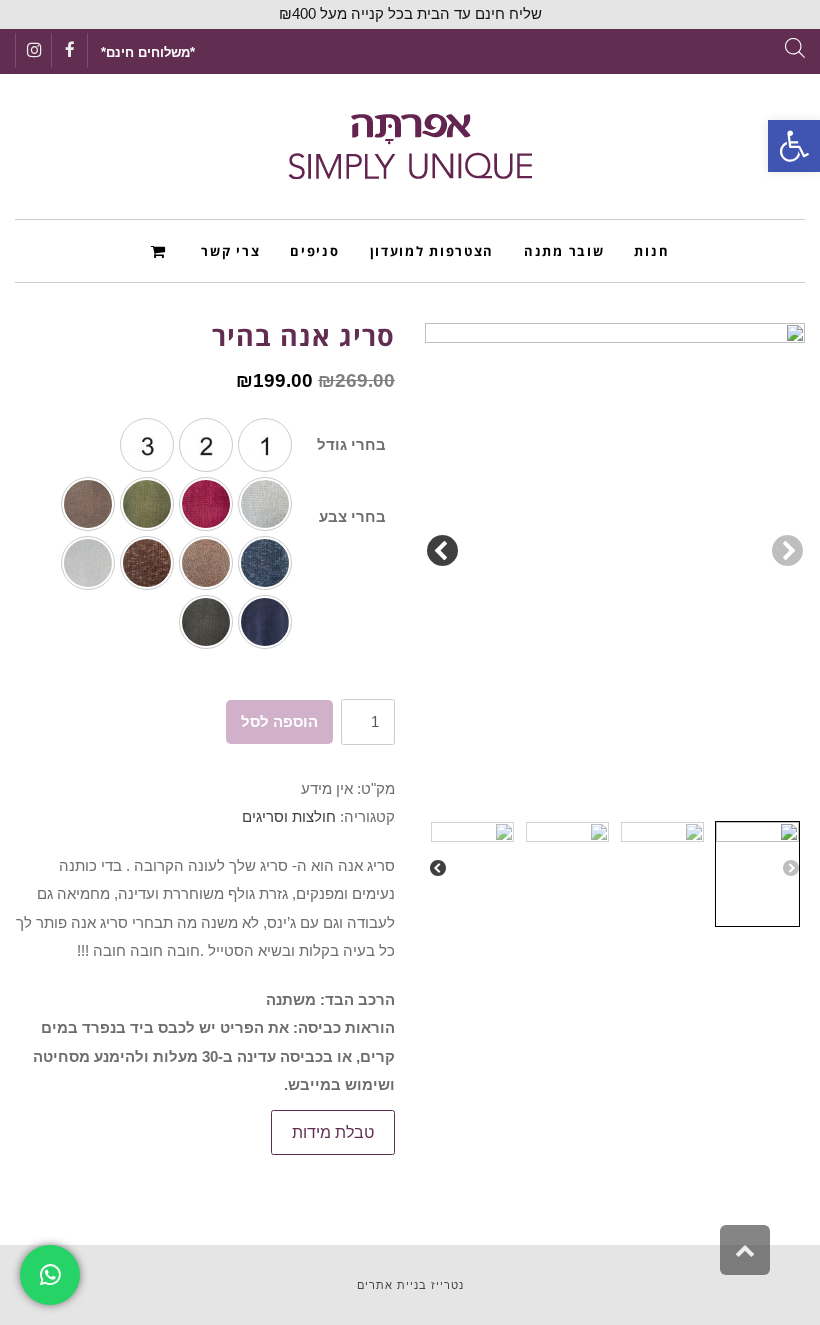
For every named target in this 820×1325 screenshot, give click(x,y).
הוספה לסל (279, 721)
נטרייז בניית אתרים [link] (410, 1285)
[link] (794, 146)
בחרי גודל (351, 444)
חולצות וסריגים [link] (289, 816)
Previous (787, 551)
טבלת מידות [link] (333, 1132)
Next (442, 551)
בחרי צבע (352, 516)
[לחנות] (161, 250)
